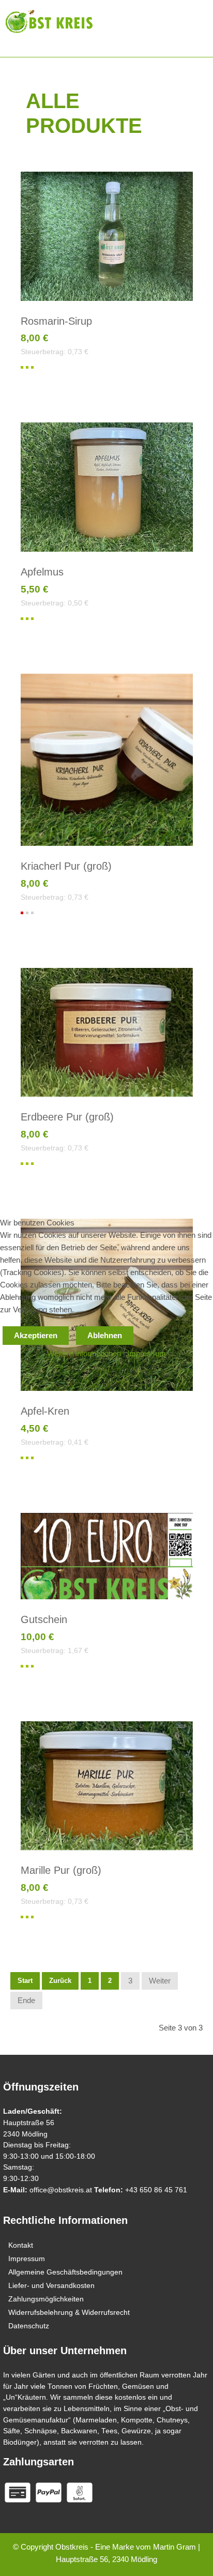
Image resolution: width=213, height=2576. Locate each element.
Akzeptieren (36, 1335)
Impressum (147, 1353)
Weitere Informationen (84, 1353)
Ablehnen (105, 1335)
